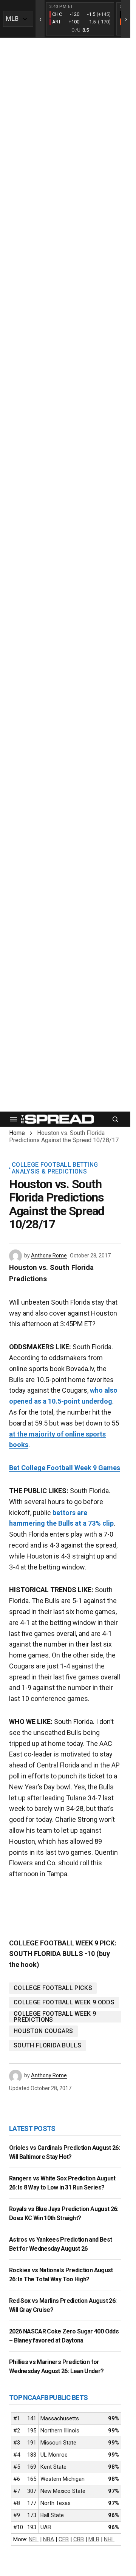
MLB (94, 2539)
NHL (109, 2539)
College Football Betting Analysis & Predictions (55, 1168)
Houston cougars (43, 2031)
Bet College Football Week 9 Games (65, 1468)
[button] (14, 1119)
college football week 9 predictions (55, 2017)
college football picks (53, 1988)
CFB (64, 2539)
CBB (79, 2539)
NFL (34, 2539)
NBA (49, 2539)
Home (17, 1133)
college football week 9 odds (64, 2002)
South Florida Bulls (47, 2045)
